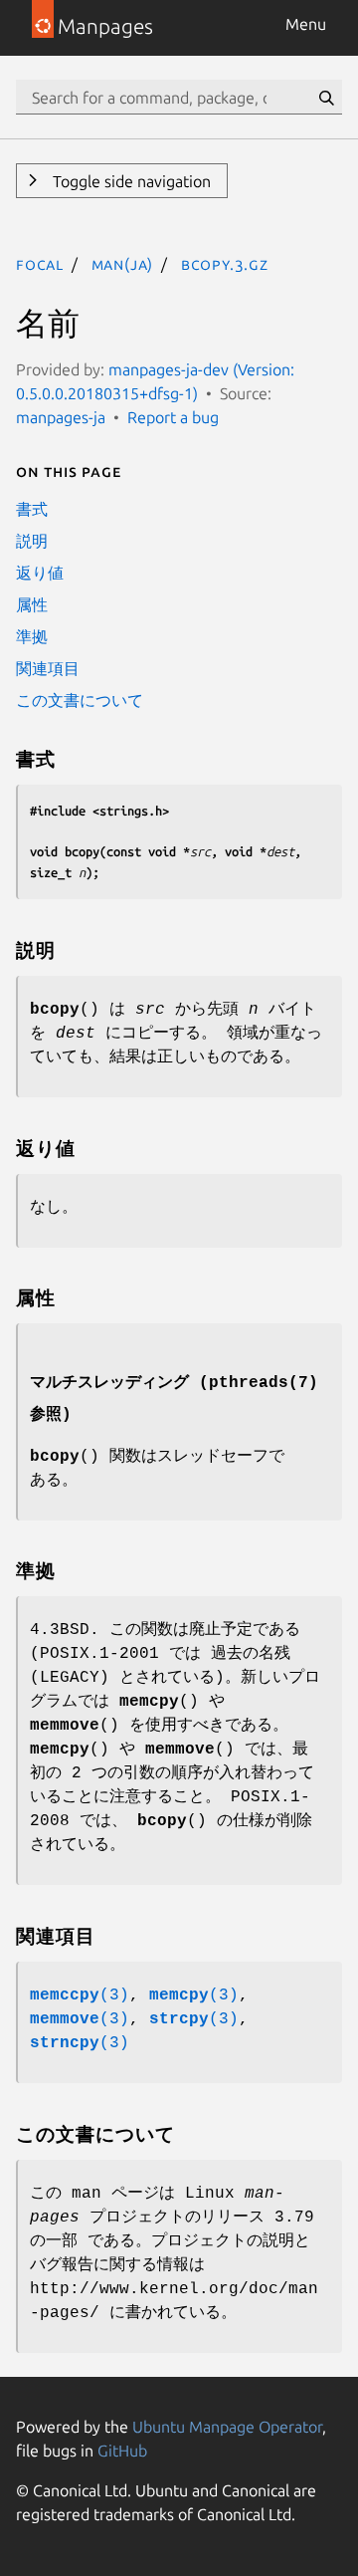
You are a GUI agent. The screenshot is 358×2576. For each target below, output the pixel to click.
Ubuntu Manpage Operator (227, 2427)
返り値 (40, 573)
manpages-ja (61, 417)
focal (40, 264)
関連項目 (48, 668)
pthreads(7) (264, 1383)
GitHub (122, 2451)
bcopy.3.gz (225, 264)
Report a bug (173, 417)
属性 (32, 604)
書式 (32, 509)
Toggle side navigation (130, 181)
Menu (306, 24)
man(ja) (123, 264)
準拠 (32, 636)
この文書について (80, 700)
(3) (80, 1995)
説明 (32, 541)
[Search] (326, 98)
